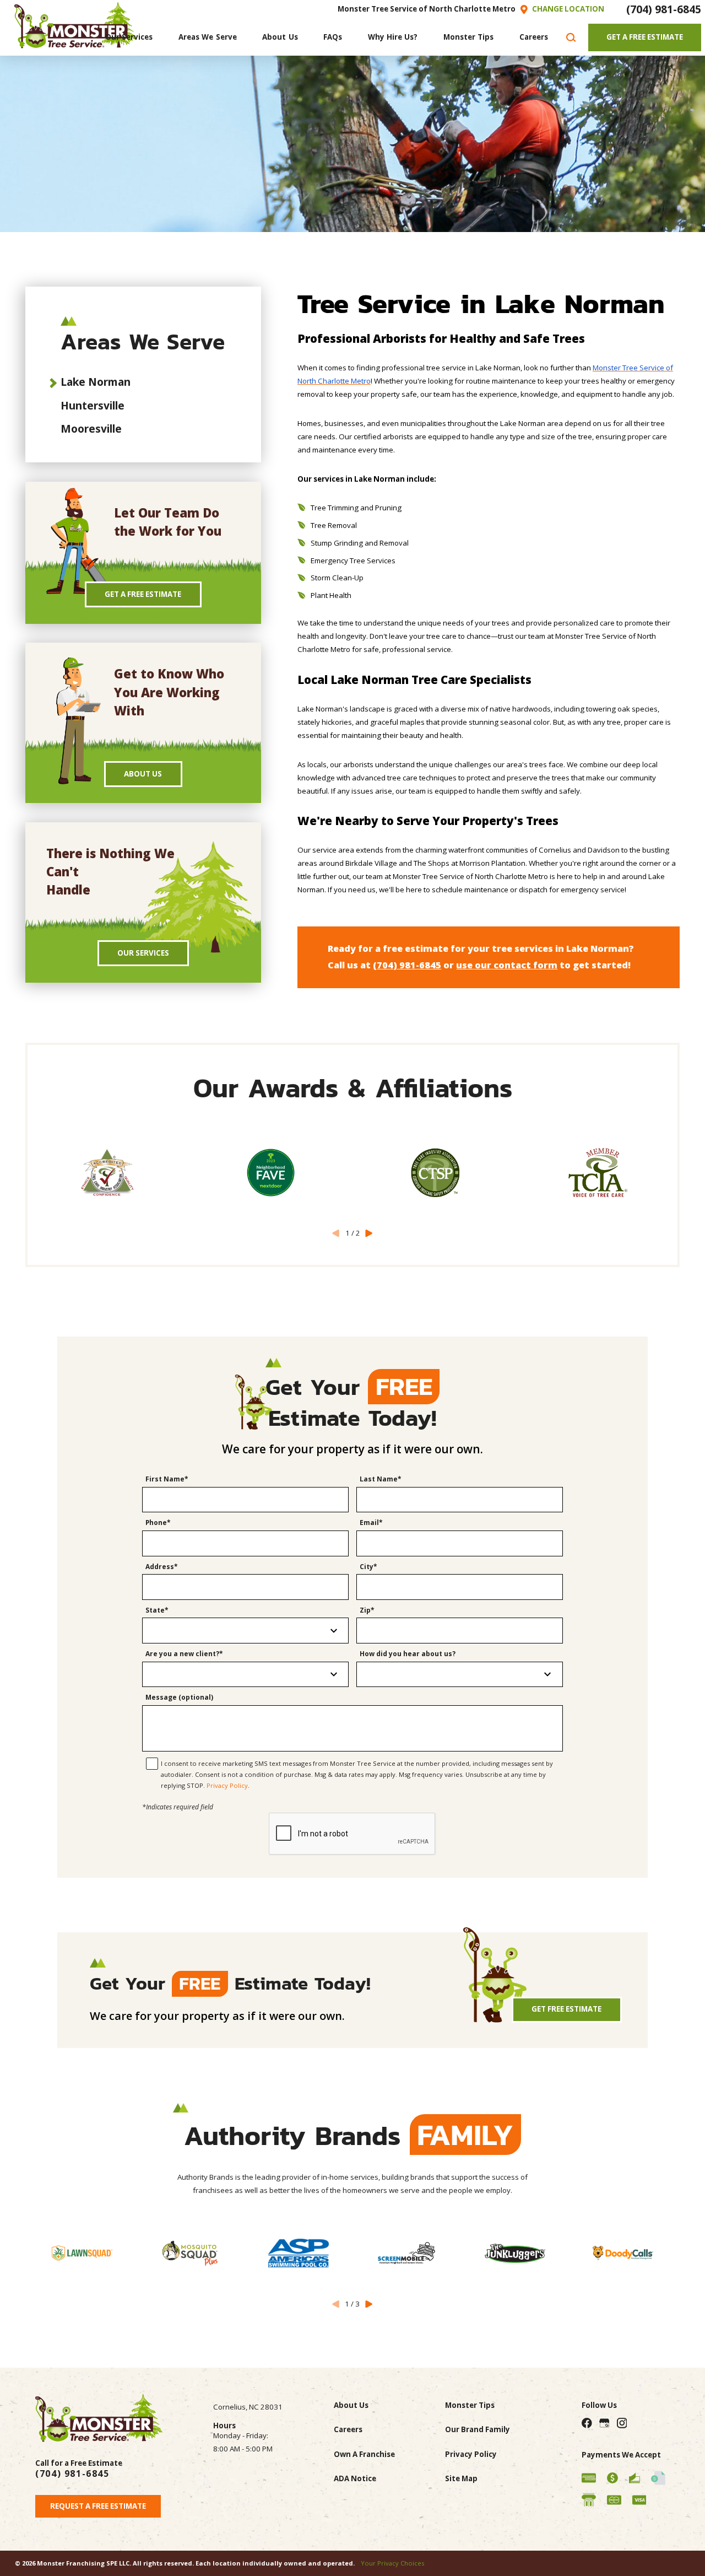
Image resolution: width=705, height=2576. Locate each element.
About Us (143, 774)
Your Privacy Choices (392, 2563)
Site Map (461, 2478)
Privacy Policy (227, 1785)
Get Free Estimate (566, 2009)
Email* (371, 1523)
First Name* (167, 1480)
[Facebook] (587, 2423)
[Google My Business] (604, 2423)
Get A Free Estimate (645, 37)
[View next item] (369, 1234)
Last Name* (381, 1480)
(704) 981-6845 (664, 9)
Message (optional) (179, 1698)
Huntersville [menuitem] (93, 405)
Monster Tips (470, 2405)
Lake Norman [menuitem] (96, 382)
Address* (162, 1567)
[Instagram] (622, 2423)
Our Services (143, 953)
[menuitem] (129, 38)
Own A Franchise (364, 2454)
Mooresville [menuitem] (91, 429)
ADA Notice (355, 2478)
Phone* (158, 1523)
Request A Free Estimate (98, 2506)
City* (368, 1567)
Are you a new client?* (184, 1654)
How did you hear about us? (408, 1654)
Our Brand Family (478, 2429)
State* (157, 1611)
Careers (348, 2429)
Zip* (367, 1611)
